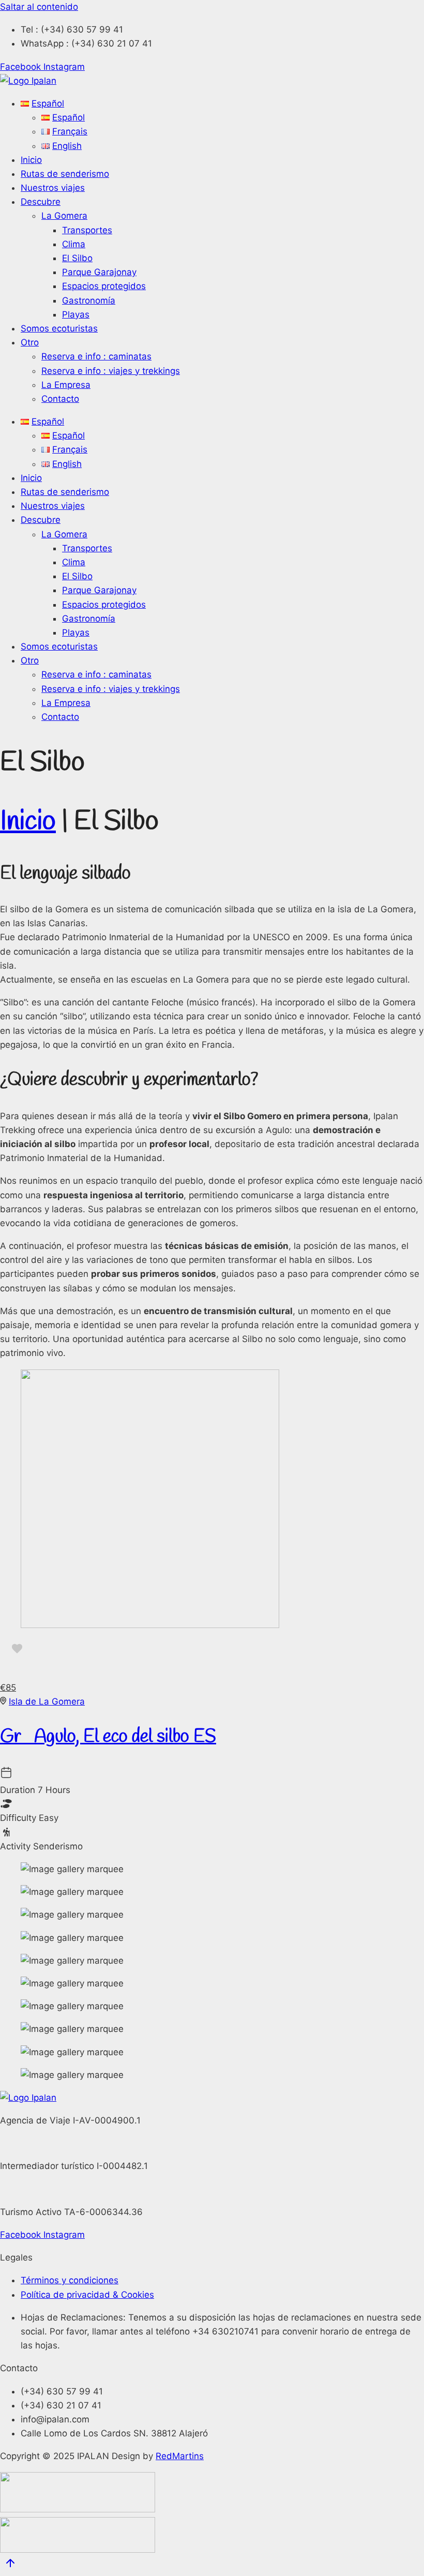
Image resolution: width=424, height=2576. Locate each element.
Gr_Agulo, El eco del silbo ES (108, 1737)
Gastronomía (89, 300)
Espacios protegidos (104, 286)
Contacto (60, 399)
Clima (74, 244)
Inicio (31, 160)
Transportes (87, 230)
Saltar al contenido (39, 7)
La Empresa (66, 385)
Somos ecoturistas (59, 328)
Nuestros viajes (53, 188)
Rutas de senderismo (65, 174)
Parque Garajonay (99, 272)
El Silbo (77, 258)
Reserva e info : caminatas (96, 356)
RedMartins (180, 2456)
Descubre (41, 202)
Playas (76, 314)
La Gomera (64, 216)
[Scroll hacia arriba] (10, 2565)
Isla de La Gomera (47, 1701)
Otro (30, 342)
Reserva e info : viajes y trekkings (111, 371)
